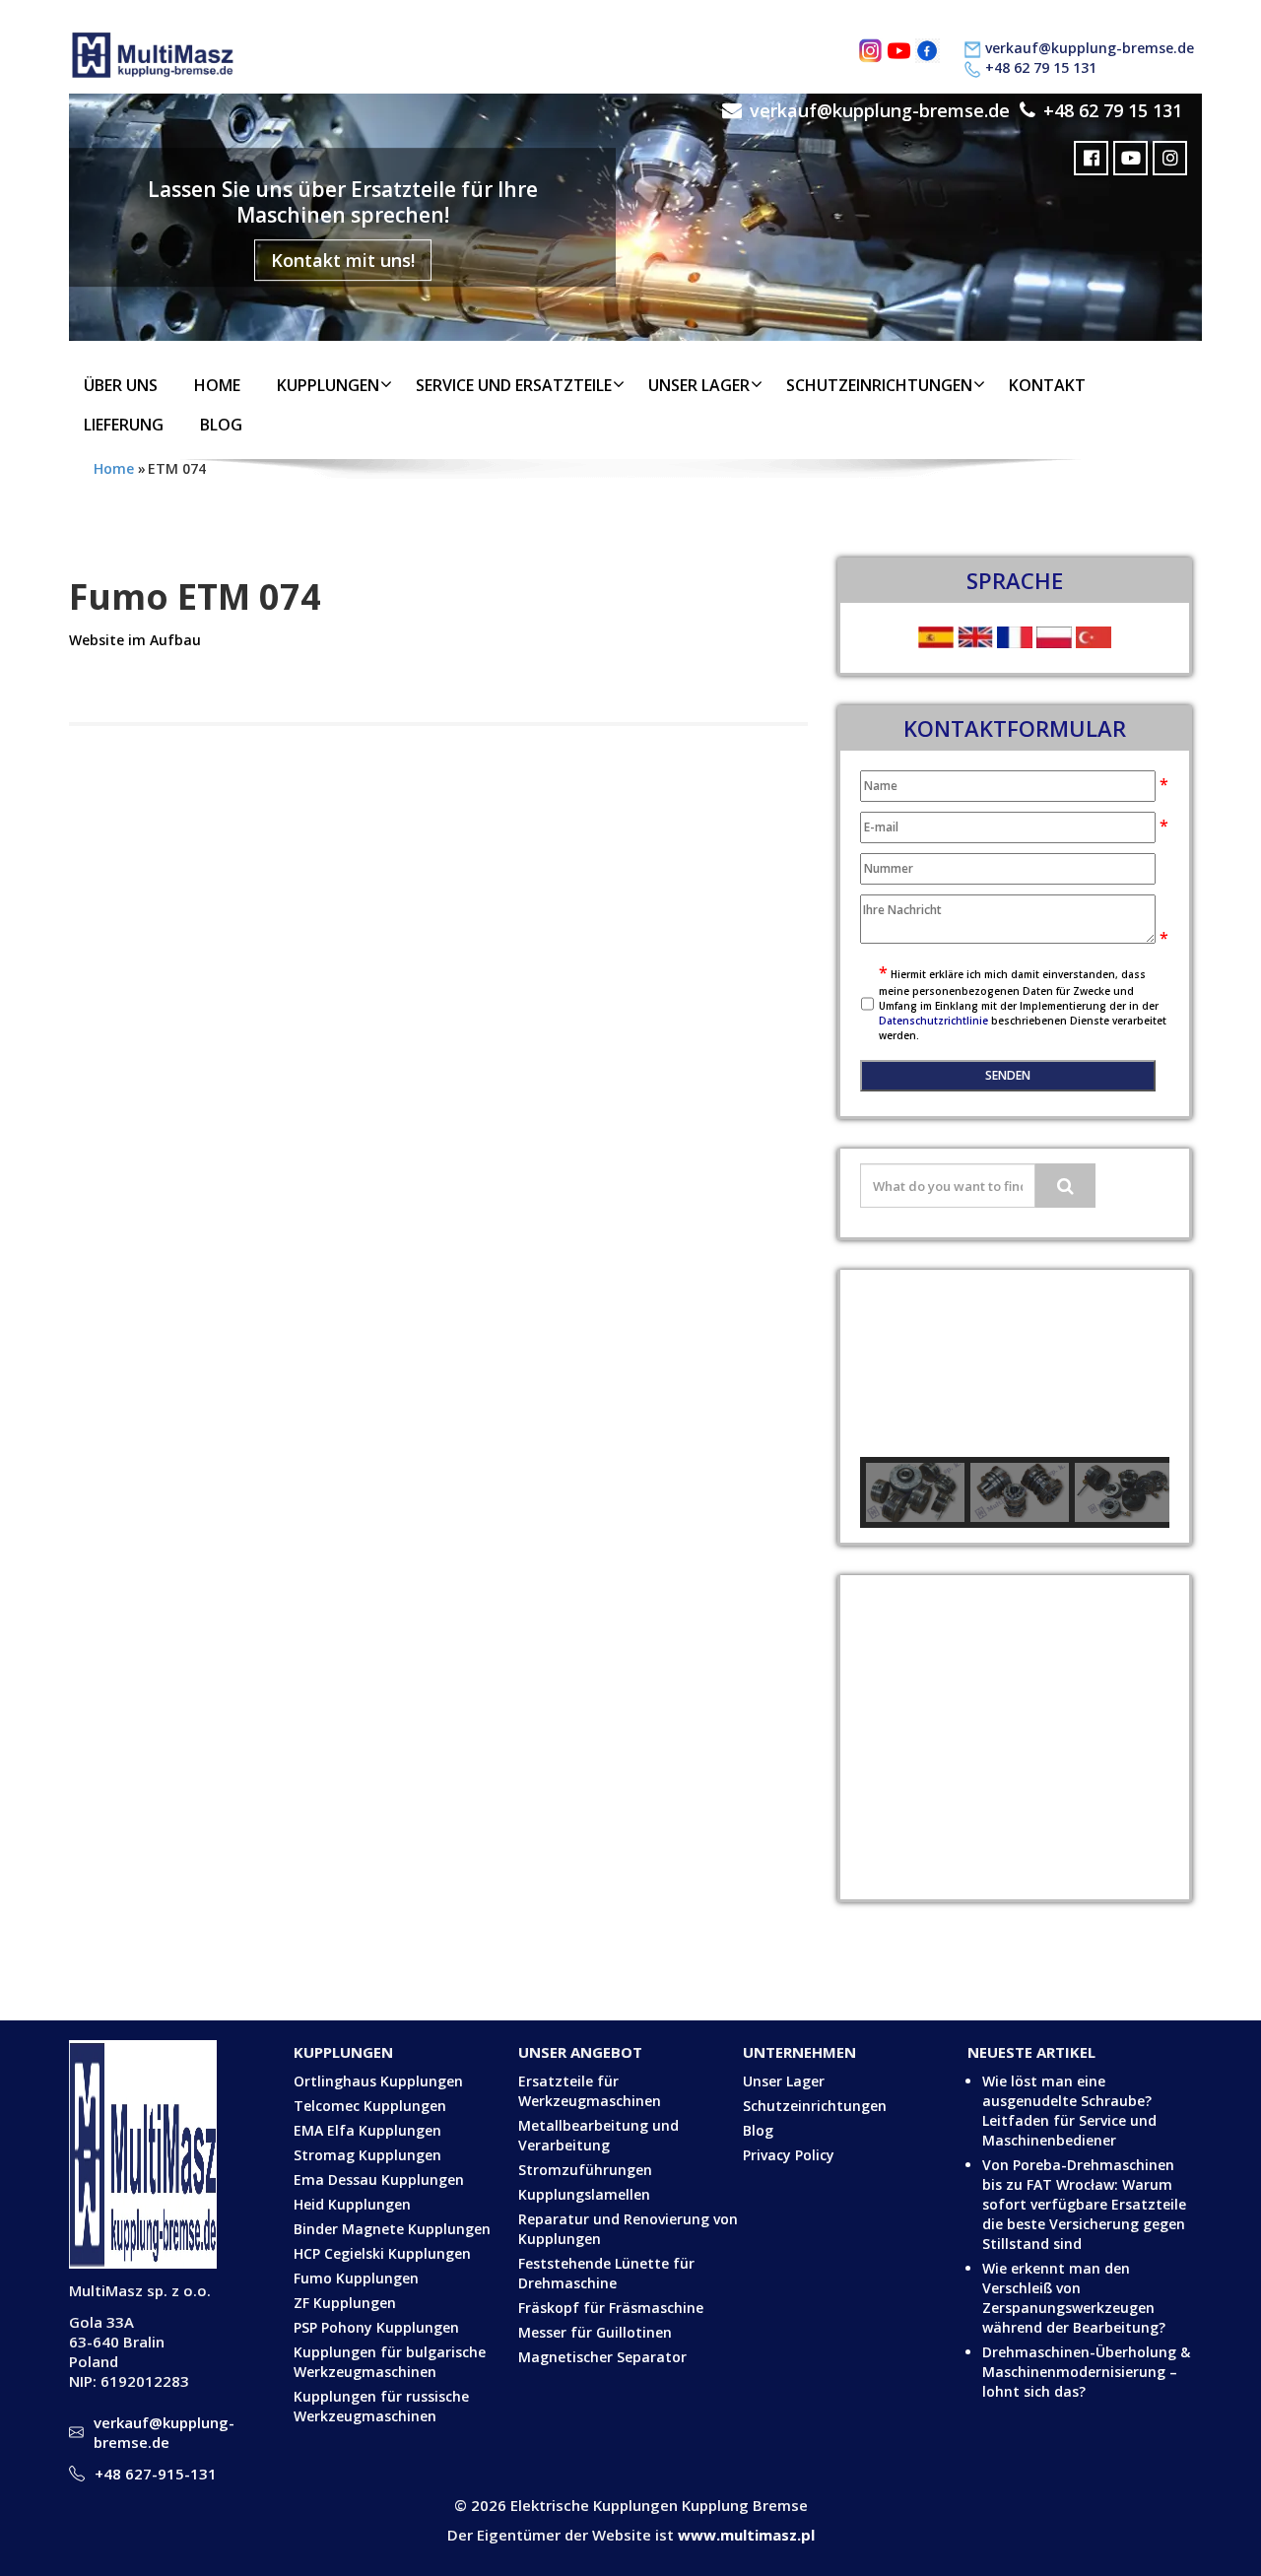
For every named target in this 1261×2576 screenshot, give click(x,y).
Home (217, 385)
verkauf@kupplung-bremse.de (1090, 48)
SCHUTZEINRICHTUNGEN (879, 385)
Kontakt (1047, 385)
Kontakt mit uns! (343, 260)
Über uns (121, 385)
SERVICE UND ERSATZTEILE (514, 385)
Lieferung (124, 425)
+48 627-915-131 (156, 2474)
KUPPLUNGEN (328, 385)
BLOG (221, 425)
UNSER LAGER (699, 385)
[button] (891, 1363)
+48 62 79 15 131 (1041, 67)
